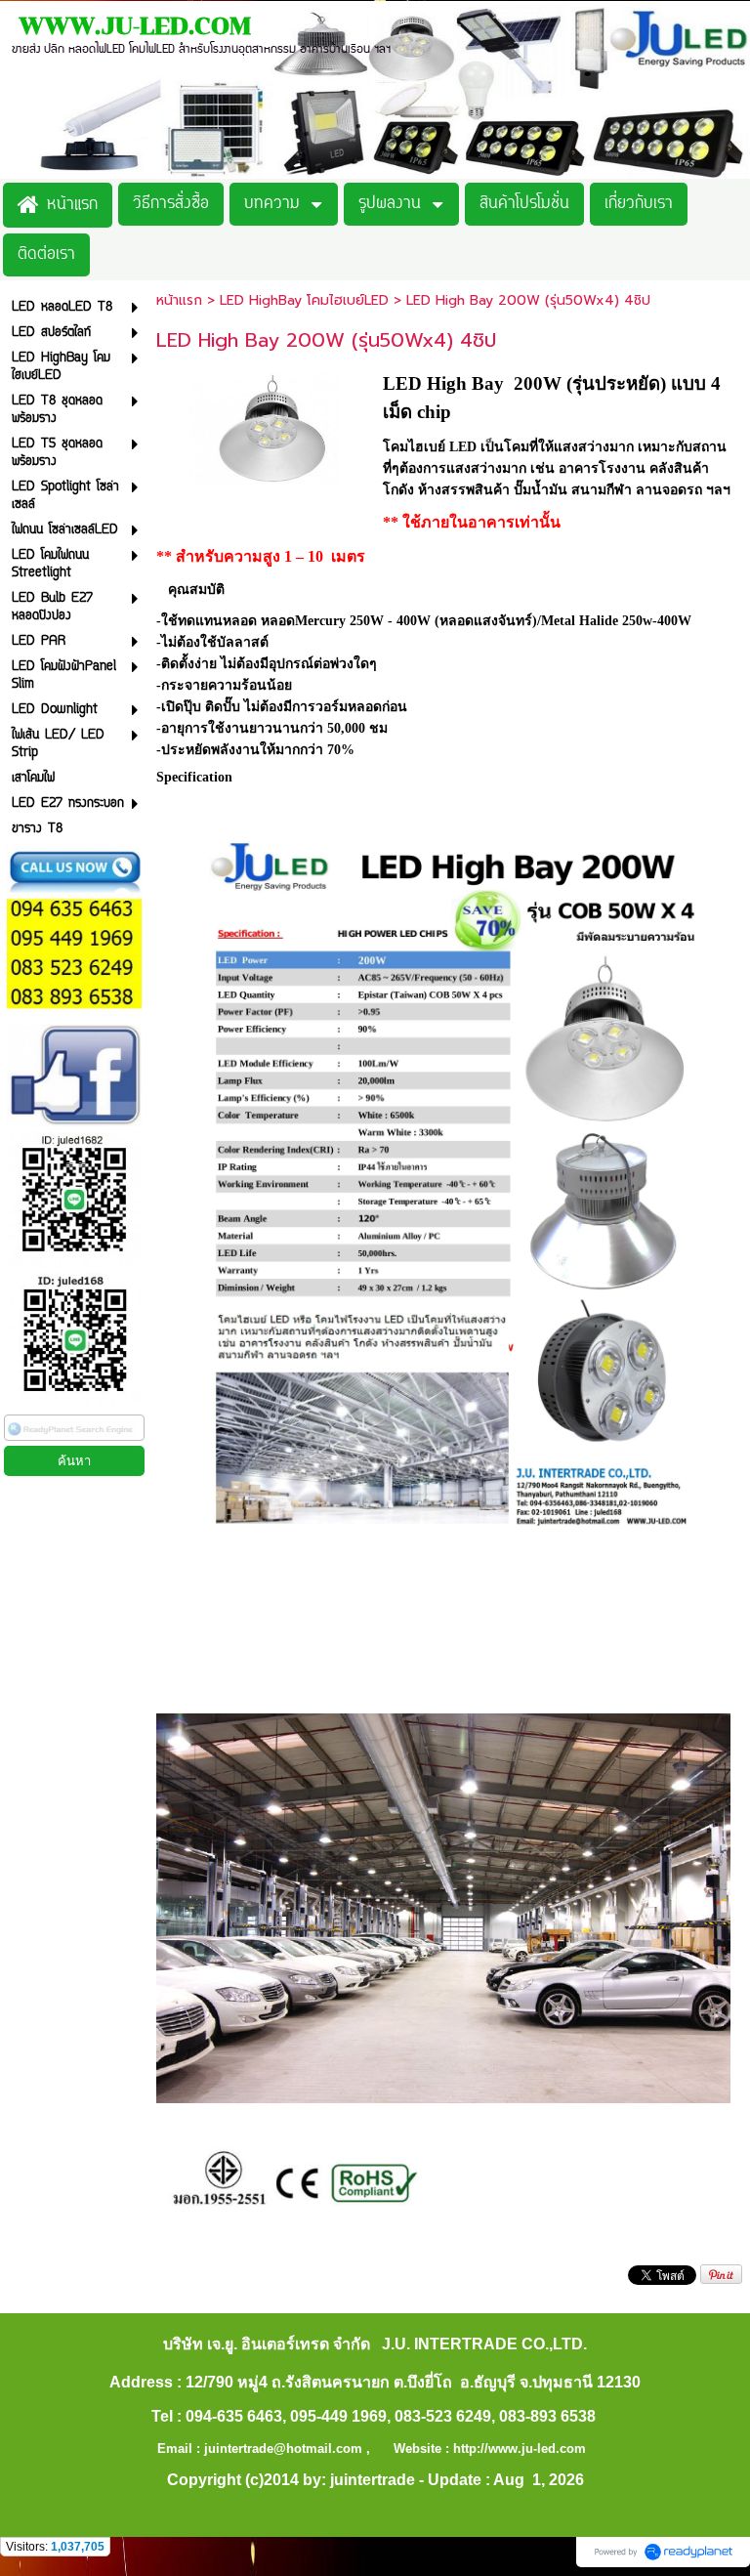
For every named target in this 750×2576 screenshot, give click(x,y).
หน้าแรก (179, 300)
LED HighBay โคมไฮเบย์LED (307, 300)
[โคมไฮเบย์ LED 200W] (265, 426)
